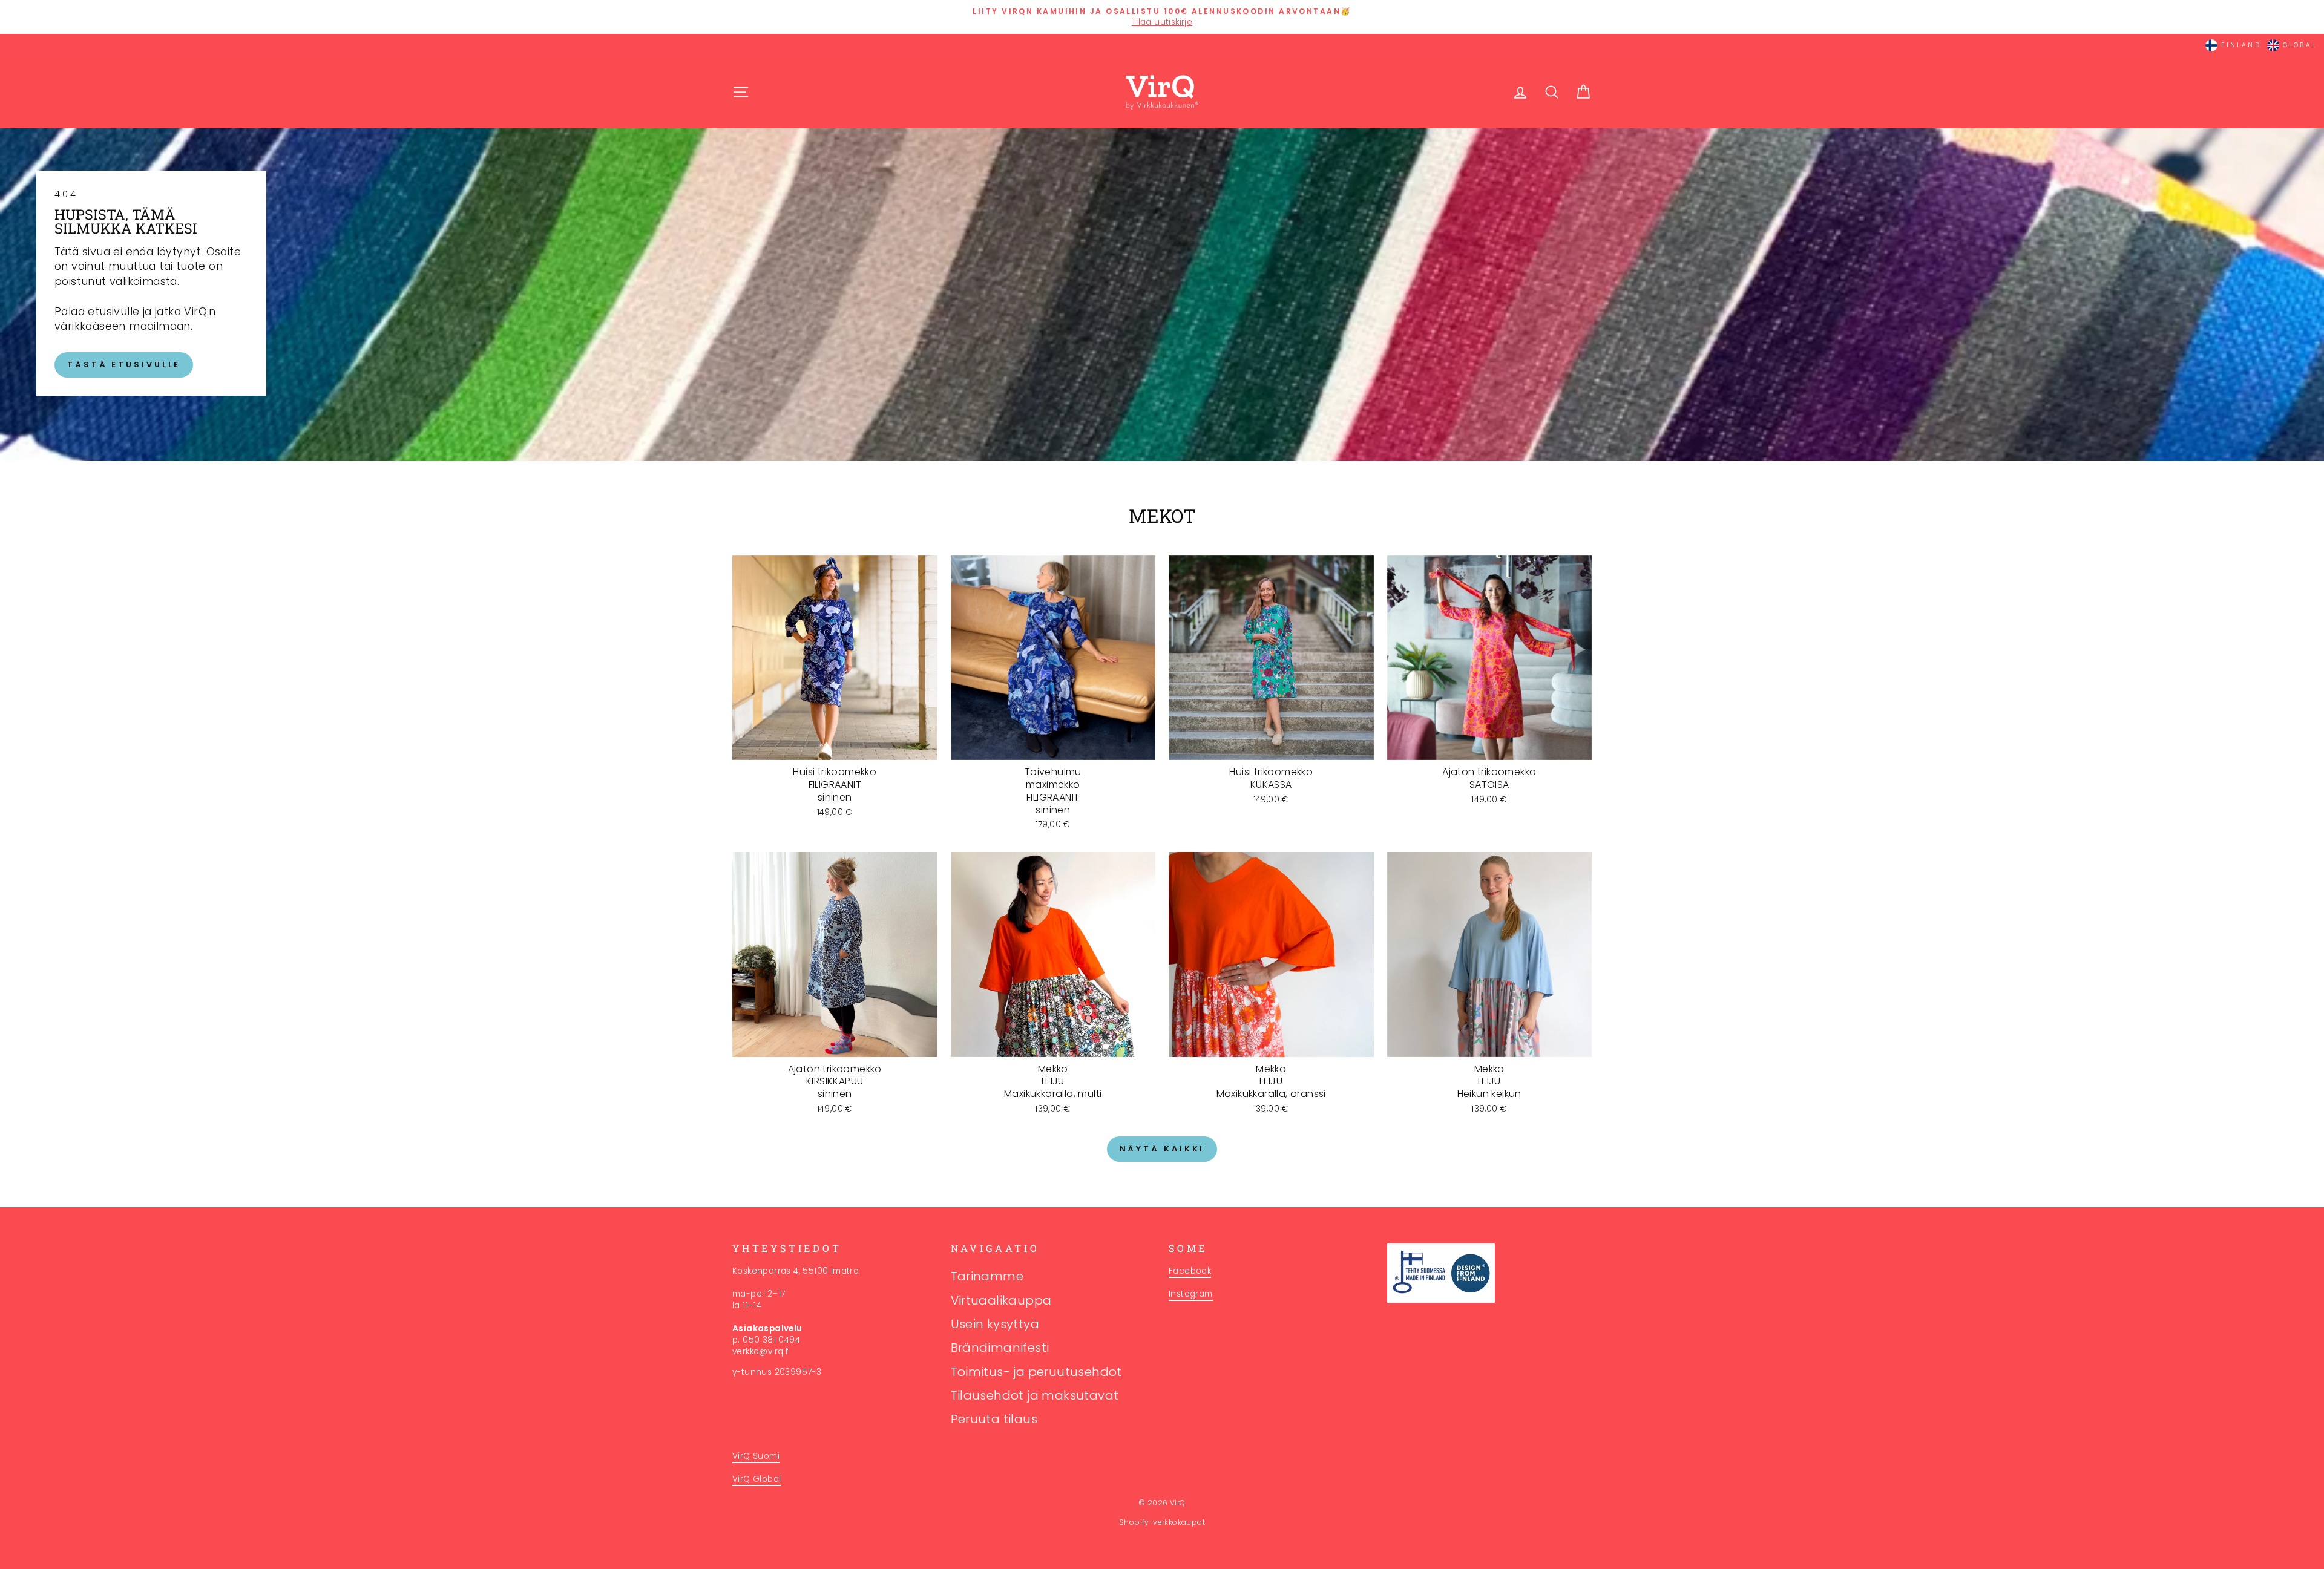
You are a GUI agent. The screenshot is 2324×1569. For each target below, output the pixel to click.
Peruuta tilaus (994, 1419)
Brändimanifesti (1000, 1348)
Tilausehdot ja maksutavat (1035, 1395)
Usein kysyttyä (995, 1324)
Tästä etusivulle (124, 365)
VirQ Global (757, 1479)
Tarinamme (987, 1276)
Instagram (1191, 1294)
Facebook (1190, 1271)
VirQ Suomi (756, 1456)
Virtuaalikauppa (1001, 1300)
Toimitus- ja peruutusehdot (1036, 1372)
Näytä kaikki (1162, 1149)
